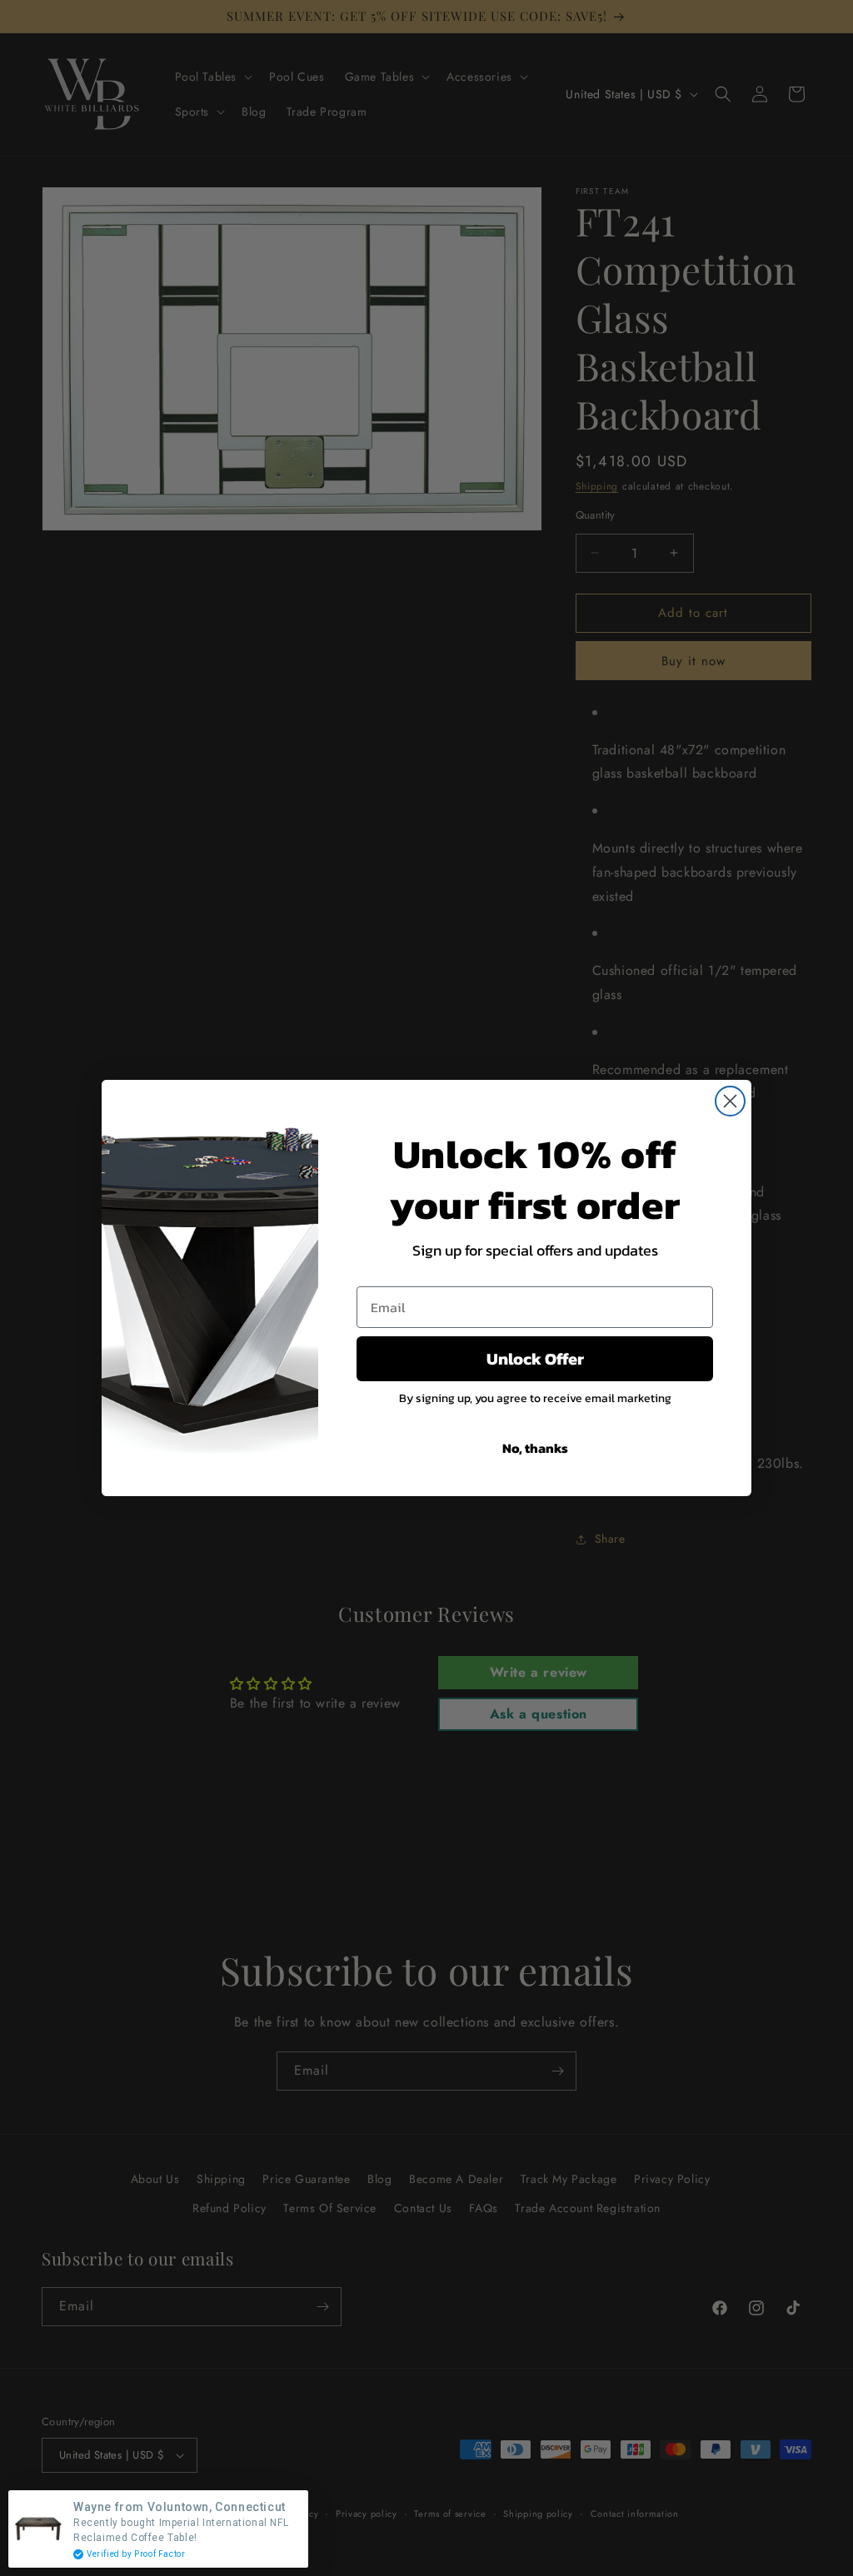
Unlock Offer (535, 1359)
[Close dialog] (730, 1101)
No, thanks (535, 1448)
